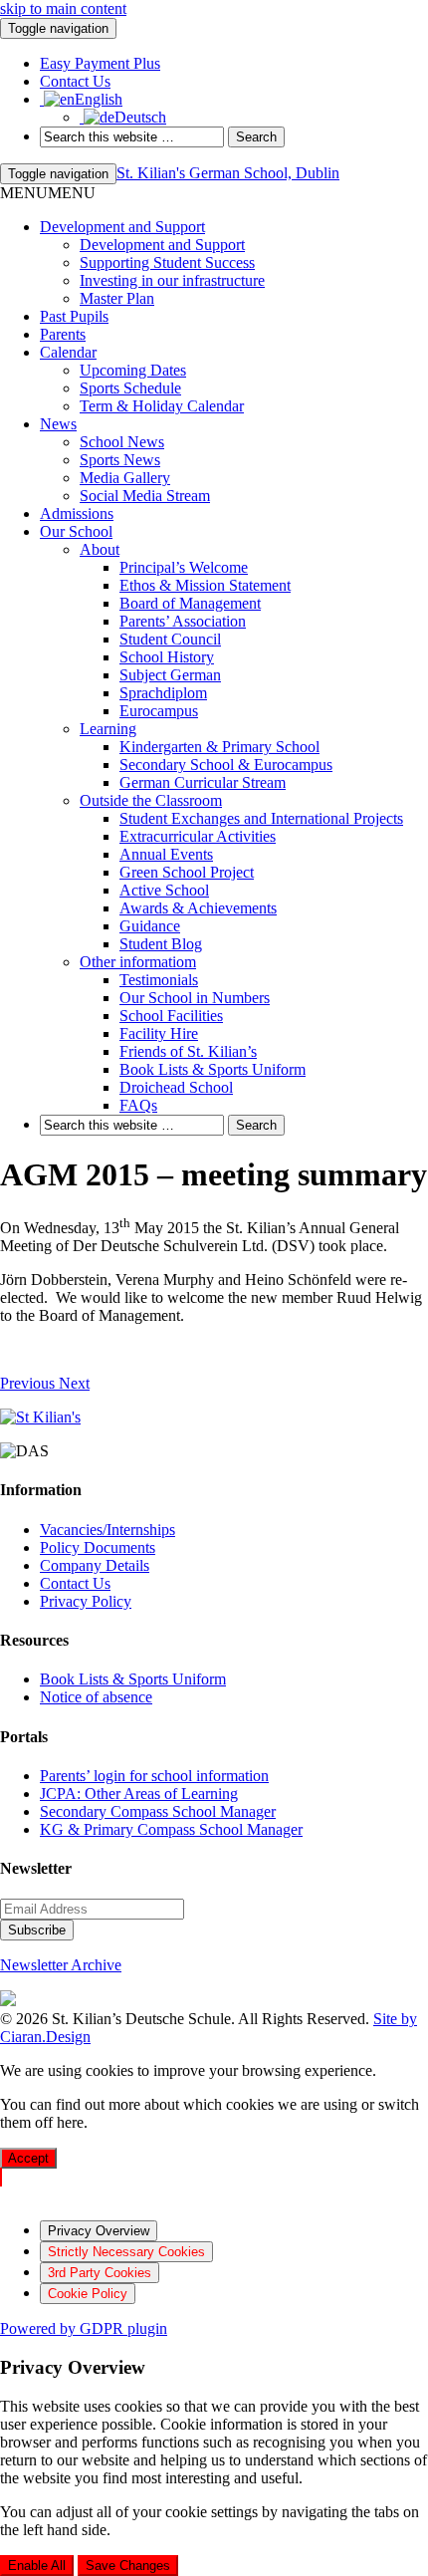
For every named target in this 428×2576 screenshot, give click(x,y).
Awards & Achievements (198, 908)
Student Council (170, 639)
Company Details (95, 1565)
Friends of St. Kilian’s (188, 1051)
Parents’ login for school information (154, 1776)
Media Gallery (125, 478)
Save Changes (128, 2566)
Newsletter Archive (61, 1965)
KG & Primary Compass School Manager (171, 1829)
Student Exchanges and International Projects (261, 818)
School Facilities (171, 1016)
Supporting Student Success (167, 262)
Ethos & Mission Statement (205, 585)
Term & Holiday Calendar (162, 406)
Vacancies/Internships (107, 1530)
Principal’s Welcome (184, 567)
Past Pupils (74, 316)
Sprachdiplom (163, 693)
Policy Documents (98, 1547)
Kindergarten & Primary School (219, 747)
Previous (29, 1383)
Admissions (77, 514)
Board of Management (190, 603)
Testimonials (159, 980)
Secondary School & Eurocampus (226, 765)
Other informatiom (138, 962)
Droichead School (176, 1087)
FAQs (138, 1105)
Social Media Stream (145, 496)
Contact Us (75, 1583)
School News (122, 442)
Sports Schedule (130, 388)
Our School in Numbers (195, 998)
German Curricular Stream (203, 782)
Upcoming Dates (133, 370)
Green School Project (187, 872)
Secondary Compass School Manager (158, 1811)
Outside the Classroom (151, 800)
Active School (164, 890)
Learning (108, 729)
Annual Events (166, 854)
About (100, 549)
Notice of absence (96, 1697)
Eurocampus (159, 711)
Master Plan (117, 298)
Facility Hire (159, 1033)
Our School (76, 531)
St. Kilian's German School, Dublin (228, 173)
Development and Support (122, 227)
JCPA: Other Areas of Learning (139, 1794)
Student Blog (161, 944)
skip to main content (63, 8)
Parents (63, 334)
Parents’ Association (183, 621)
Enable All (37, 2566)
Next (74, 1383)
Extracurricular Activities (198, 836)
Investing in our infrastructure (172, 280)
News (58, 424)
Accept (28, 2158)
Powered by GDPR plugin (84, 2328)
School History (167, 657)
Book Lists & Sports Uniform (213, 1069)
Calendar (68, 352)
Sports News (120, 460)
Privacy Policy (86, 1601)
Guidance (150, 926)
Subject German (170, 675)
